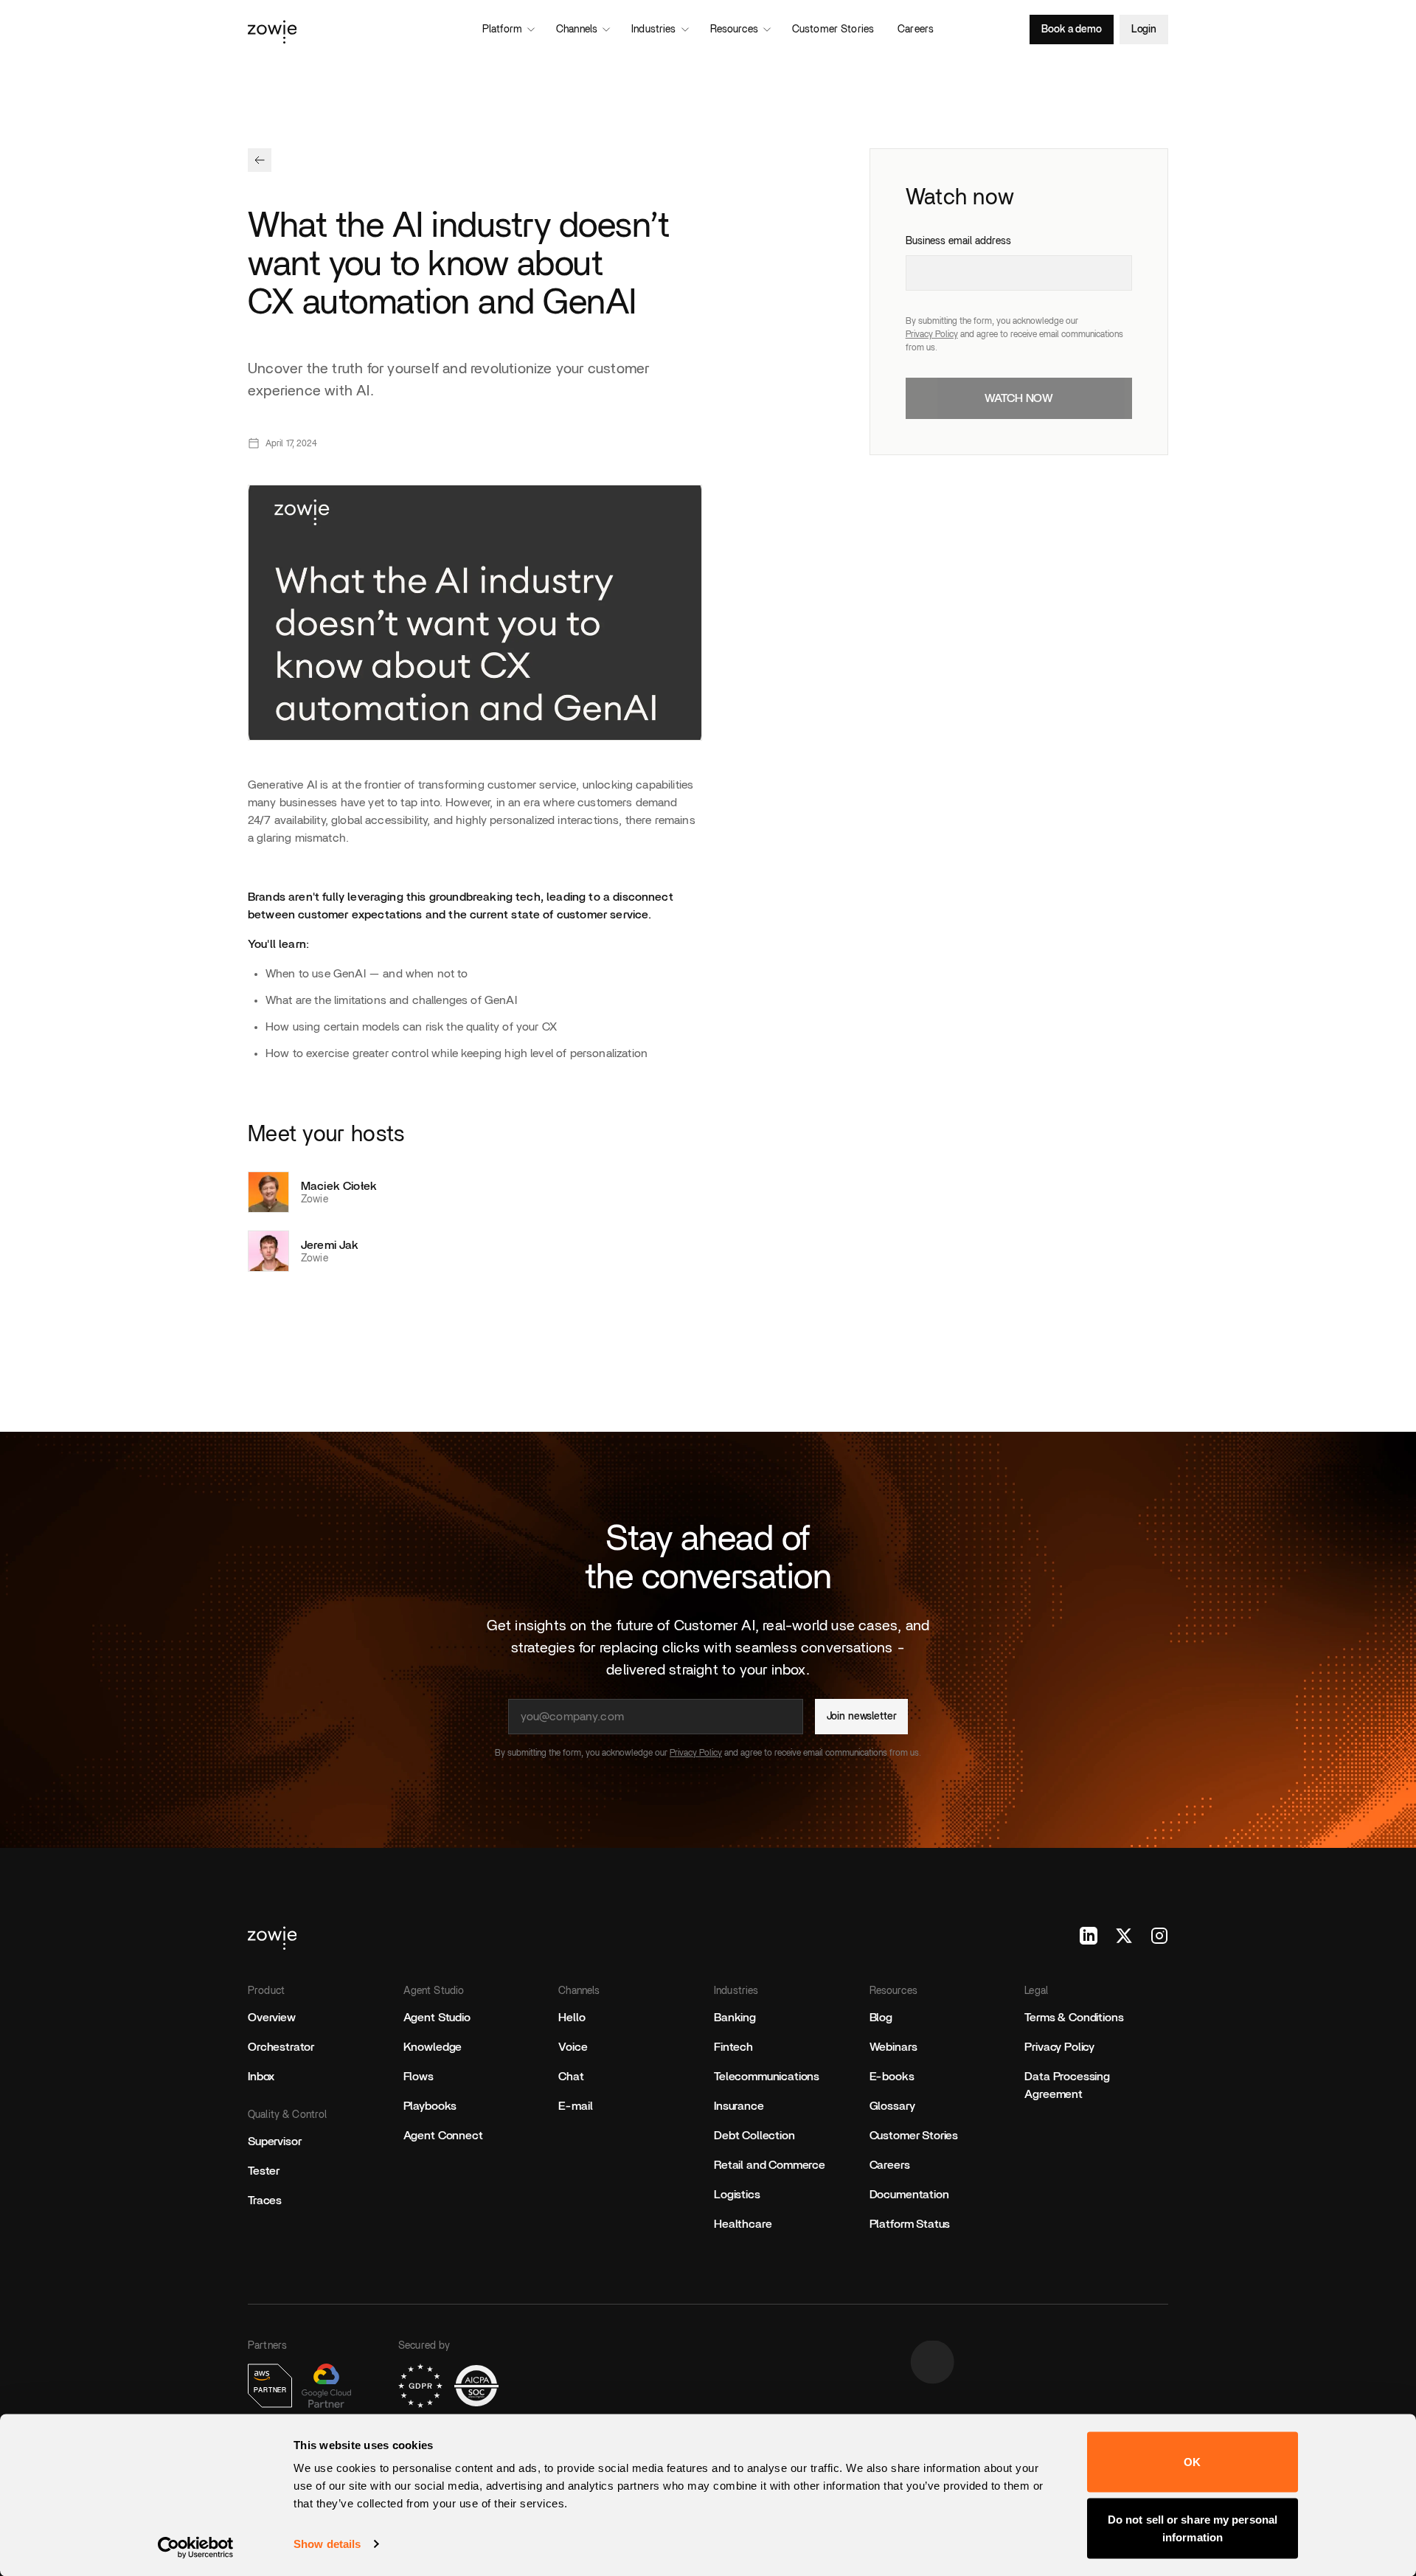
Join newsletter (862, 1717)
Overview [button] (272, 2018)
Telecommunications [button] (767, 2077)
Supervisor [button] (274, 2142)
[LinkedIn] (1089, 1936)
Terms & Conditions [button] (1074, 2018)
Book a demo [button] (1071, 30)
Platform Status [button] (910, 2224)
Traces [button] (265, 2201)
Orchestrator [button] (281, 2047)
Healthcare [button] (743, 2224)
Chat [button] (571, 2077)
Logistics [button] (737, 2195)
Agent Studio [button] (437, 2018)
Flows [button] (419, 2077)
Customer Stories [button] (914, 2136)
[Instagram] (1159, 1936)
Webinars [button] (893, 2047)
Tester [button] (264, 2171)
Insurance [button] (739, 2106)
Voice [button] (573, 2047)
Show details (327, 2544)
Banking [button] (735, 2018)
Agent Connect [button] (443, 2136)
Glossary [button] (892, 2106)
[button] (260, 160)
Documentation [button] (909, 2195)
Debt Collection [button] (754, 2136)
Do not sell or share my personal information (1193, 2528)
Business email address (958, 241)
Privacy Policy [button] (1059, 2047)
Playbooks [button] (430, 2106)
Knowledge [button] (433, 2047)
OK (1192, 2462)
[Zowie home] (391, 30)
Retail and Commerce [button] (770, 2165)
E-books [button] (892, 2077)
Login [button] (1144, 30)
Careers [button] (890, 2165)
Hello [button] (572, 2018)
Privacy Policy (932, 334)
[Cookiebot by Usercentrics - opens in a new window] (196, 2547)
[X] (1124, 1936)
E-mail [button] (575, 2106)
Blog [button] (881, 2018)
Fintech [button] (733, 2047)
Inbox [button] (261, 2077)
